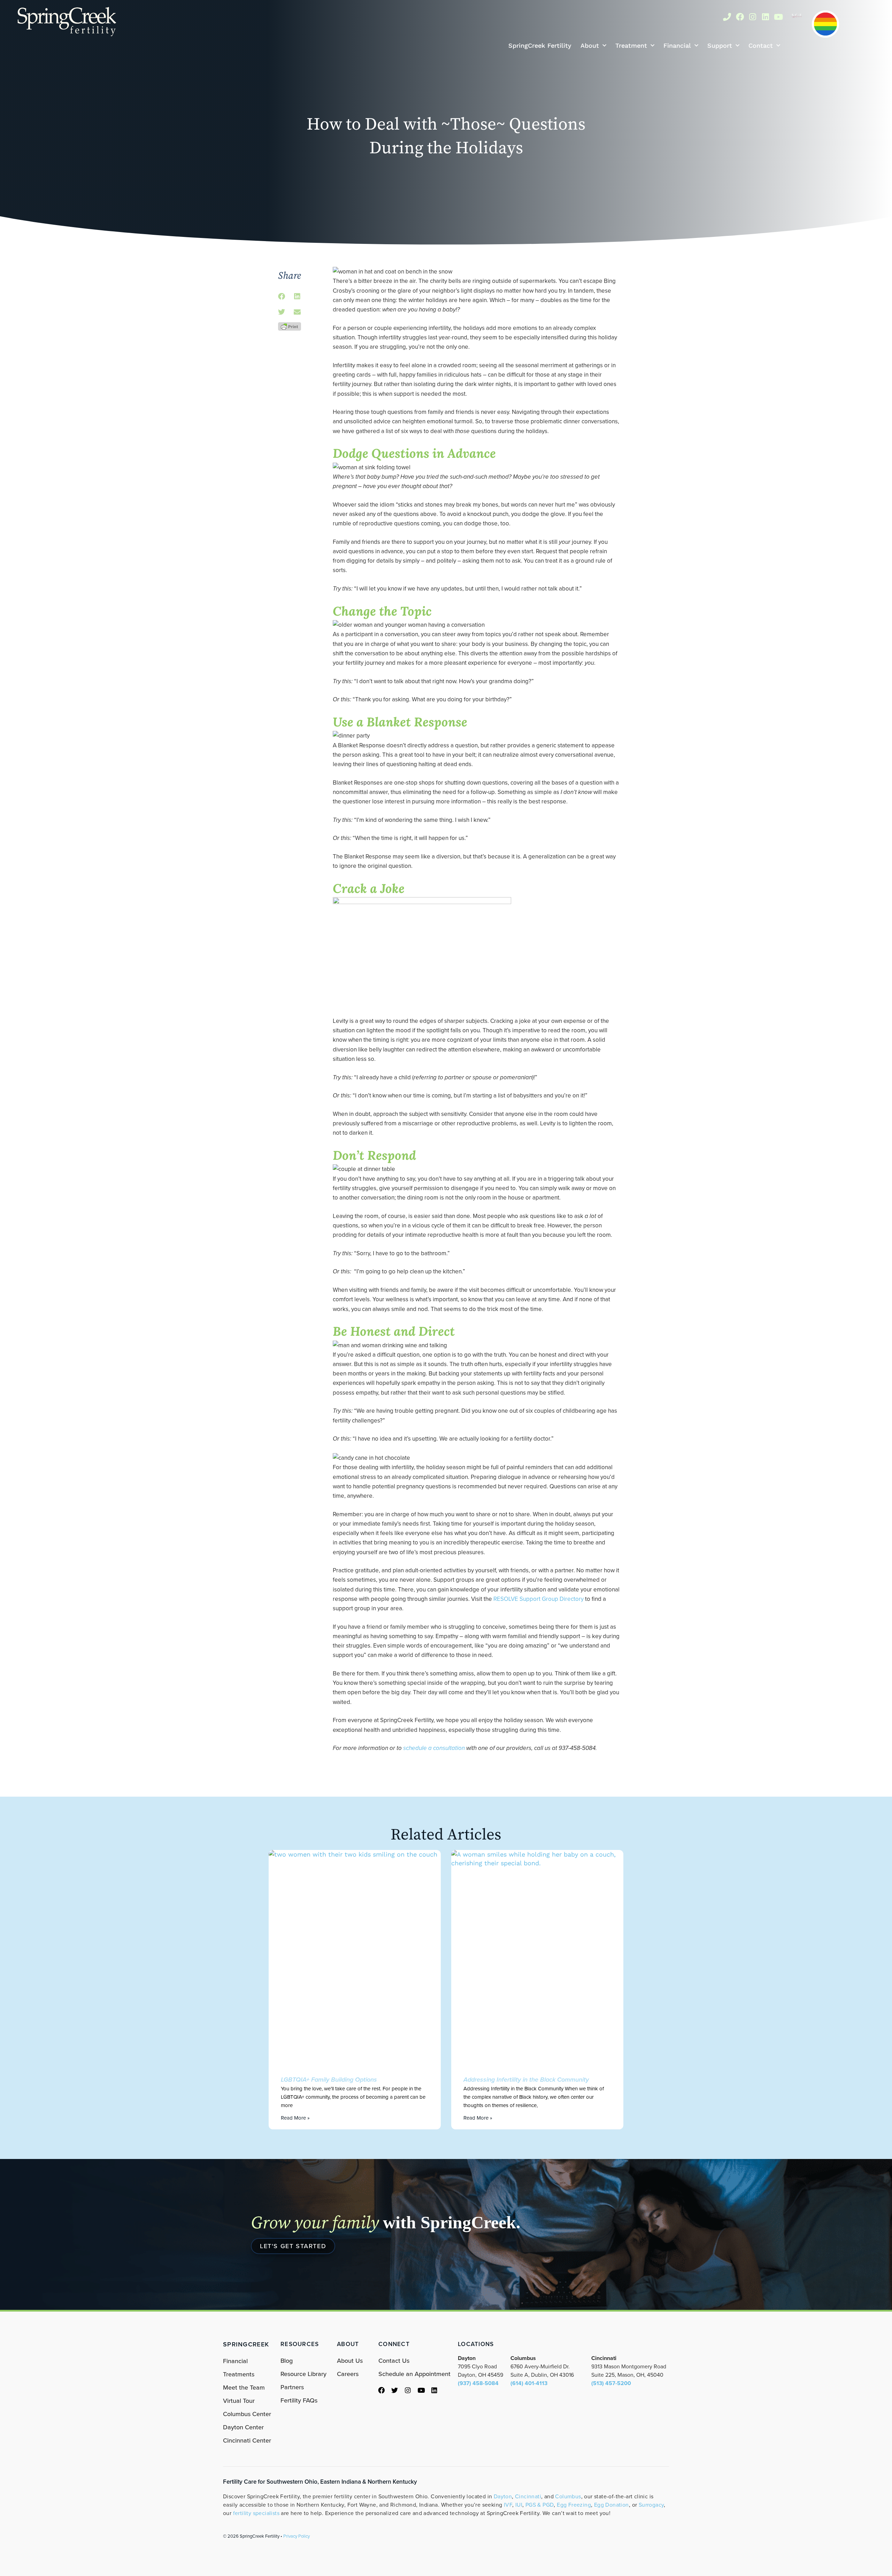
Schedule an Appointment (414, 2374)
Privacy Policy (297, 2536)
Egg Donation (612, 2505)
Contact (761, 45)
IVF (508, 2505)
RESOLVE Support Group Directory (539, 1599)
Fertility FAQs (299, 2400)
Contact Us (394, 2361)
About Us (350, 2361)
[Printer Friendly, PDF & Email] (290, 326)
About (590, 45)
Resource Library (303, 2374)
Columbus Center (247, 2414)
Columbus (568, 2496)
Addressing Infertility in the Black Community (526, 2080)
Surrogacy (651, 2505)
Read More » (295, 2118)
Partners (292, 2387)
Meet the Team (244, 2388)
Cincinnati (528, 2496)
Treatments (239, 2374)
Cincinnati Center (247, 2440)
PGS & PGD (540, 2505)
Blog (287, 2361)
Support (720, 45)
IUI (519, 2505)
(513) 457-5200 (611, 2383)
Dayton (503, 2496)
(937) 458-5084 (478, 2383)
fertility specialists (256, 2513)
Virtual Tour (239, 2401)
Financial (677, 45)
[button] (281, 297)
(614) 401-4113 (529, 2383)
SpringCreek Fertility (540, 45)
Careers (348, 2374)
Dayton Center (243, 2427)
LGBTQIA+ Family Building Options (329, 2080)
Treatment (631, 45)
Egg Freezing (574, 2505)
